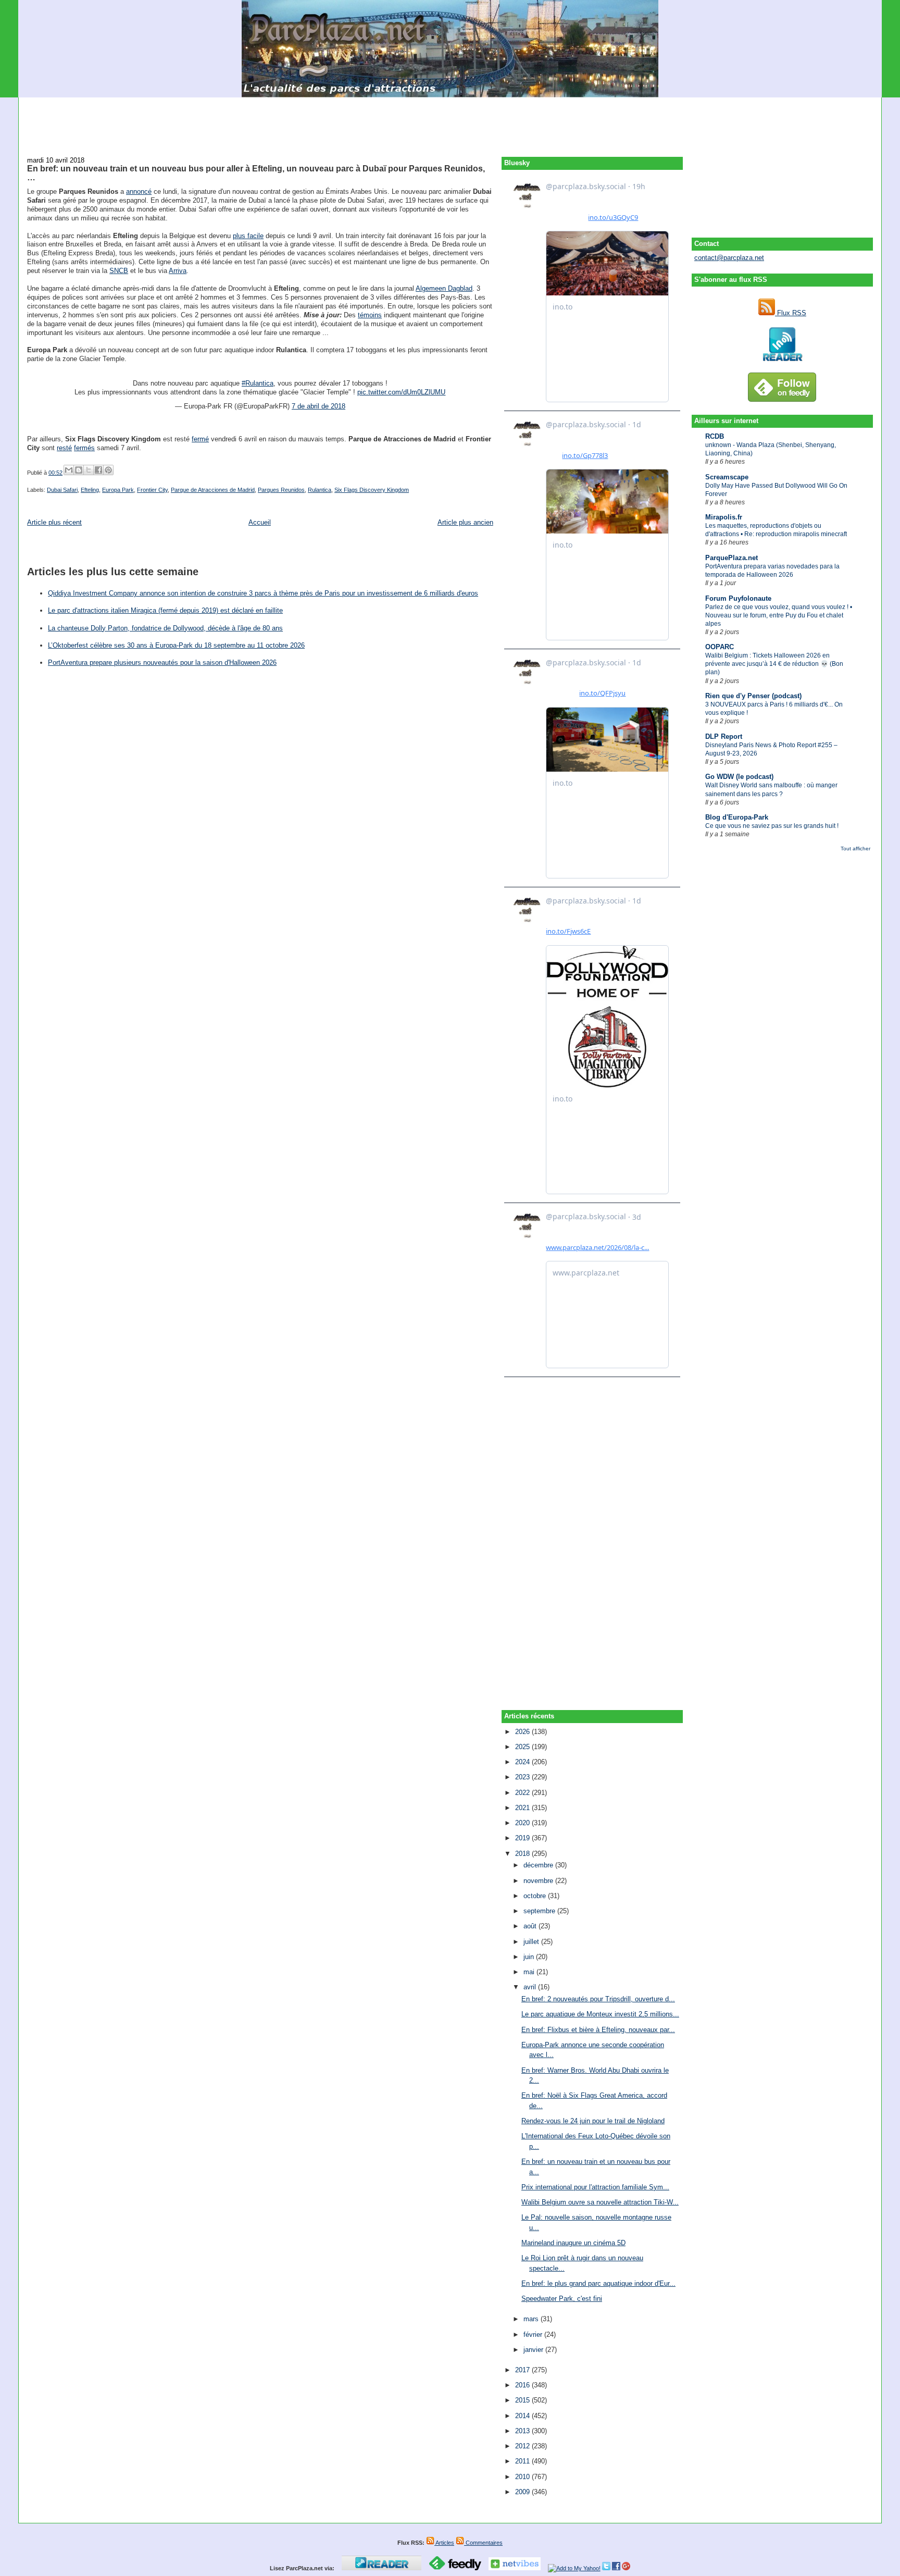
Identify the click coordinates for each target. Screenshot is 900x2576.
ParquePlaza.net (732, 558)
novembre (539, 1881)
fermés (84, 448)
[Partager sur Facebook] (98, 470)
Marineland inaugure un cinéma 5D (573, 2243)
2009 (523, 2492)
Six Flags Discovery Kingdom (372, 490)
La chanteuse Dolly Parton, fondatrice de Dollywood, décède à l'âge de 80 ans (165, 628)
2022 (523, 1793)
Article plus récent (54, 522)
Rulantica (320, 490)
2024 (523, 1762)
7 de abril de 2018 (318, 406)
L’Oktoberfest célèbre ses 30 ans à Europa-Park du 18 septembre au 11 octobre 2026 (176, 645)
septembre (540, 1911)
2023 (523, 1777)
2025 (523, 1747)
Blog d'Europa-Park (737, 817)
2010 (523, 2477)
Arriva (178, 271)
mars (532, 2319)
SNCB (119, 271)
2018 (523, 1854)
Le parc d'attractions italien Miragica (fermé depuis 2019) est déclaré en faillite (165, 610)
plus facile (248, 236)
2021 (523, 1808)
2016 (523, 2385)
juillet (532, 1942)
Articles (444, 2543)
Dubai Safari (62, 490)
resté (64, 448)
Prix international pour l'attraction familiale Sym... (595, 2187)
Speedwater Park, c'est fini (562, 2299)
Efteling (90, 490)
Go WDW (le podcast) (739, 777)
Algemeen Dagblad (444, 288)
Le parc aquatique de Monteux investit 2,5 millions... (600, 2014)
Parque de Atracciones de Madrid (213, 490)
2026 (523, 1732)
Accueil (260, 522)
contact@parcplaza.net (729, 258)
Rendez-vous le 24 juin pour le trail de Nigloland (593, 2121)
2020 (523, 1823)
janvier (534, 2350)
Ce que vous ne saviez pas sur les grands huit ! (772, 826)
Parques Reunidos (281, 490)
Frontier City (152, 490)
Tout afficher (855, 849)
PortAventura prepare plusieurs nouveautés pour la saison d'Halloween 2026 (162, 662)
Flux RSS (791, 313)
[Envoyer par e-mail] (69, 470)
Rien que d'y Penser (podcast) (753, 696)
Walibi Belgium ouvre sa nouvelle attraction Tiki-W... (600, 2202)
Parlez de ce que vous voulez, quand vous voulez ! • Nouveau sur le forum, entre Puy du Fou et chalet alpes (779, 615)
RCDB (715, 436)
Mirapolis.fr (724, 517)
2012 (523, 2446)
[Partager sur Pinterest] (108, 470)
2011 (523, 2461)
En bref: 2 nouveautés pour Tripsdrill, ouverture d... (598, 1999)
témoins (370, 315)
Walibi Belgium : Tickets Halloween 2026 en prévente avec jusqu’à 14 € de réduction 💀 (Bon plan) (774, 664)
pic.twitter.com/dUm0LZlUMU (401, 392)
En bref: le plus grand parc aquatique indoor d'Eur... (598, 2283)
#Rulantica (258, 383)
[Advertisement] (450, 121)
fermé (200, 439)
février (534, 2334)
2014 (523, 2416)
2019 (523, 1838)
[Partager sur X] (89, 470)
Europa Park (118, 490)
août (531, 1926)
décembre (539, 1865)
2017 (523, 2370)
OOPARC (720, 647)
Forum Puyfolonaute (738, 598)
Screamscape (727, 477)
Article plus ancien (465, 522)
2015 (523, 2400)
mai (530, 1972)
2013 (523, 2431)
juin (530, 1957)
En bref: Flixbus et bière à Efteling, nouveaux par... (598, 2030)
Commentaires (483, 2543)
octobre (536, 1896)
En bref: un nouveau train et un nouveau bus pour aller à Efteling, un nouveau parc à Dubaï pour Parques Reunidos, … (256, 173)
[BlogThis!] (79, 470)
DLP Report (724, 736)
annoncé (139, 191)
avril (531, 1987)
